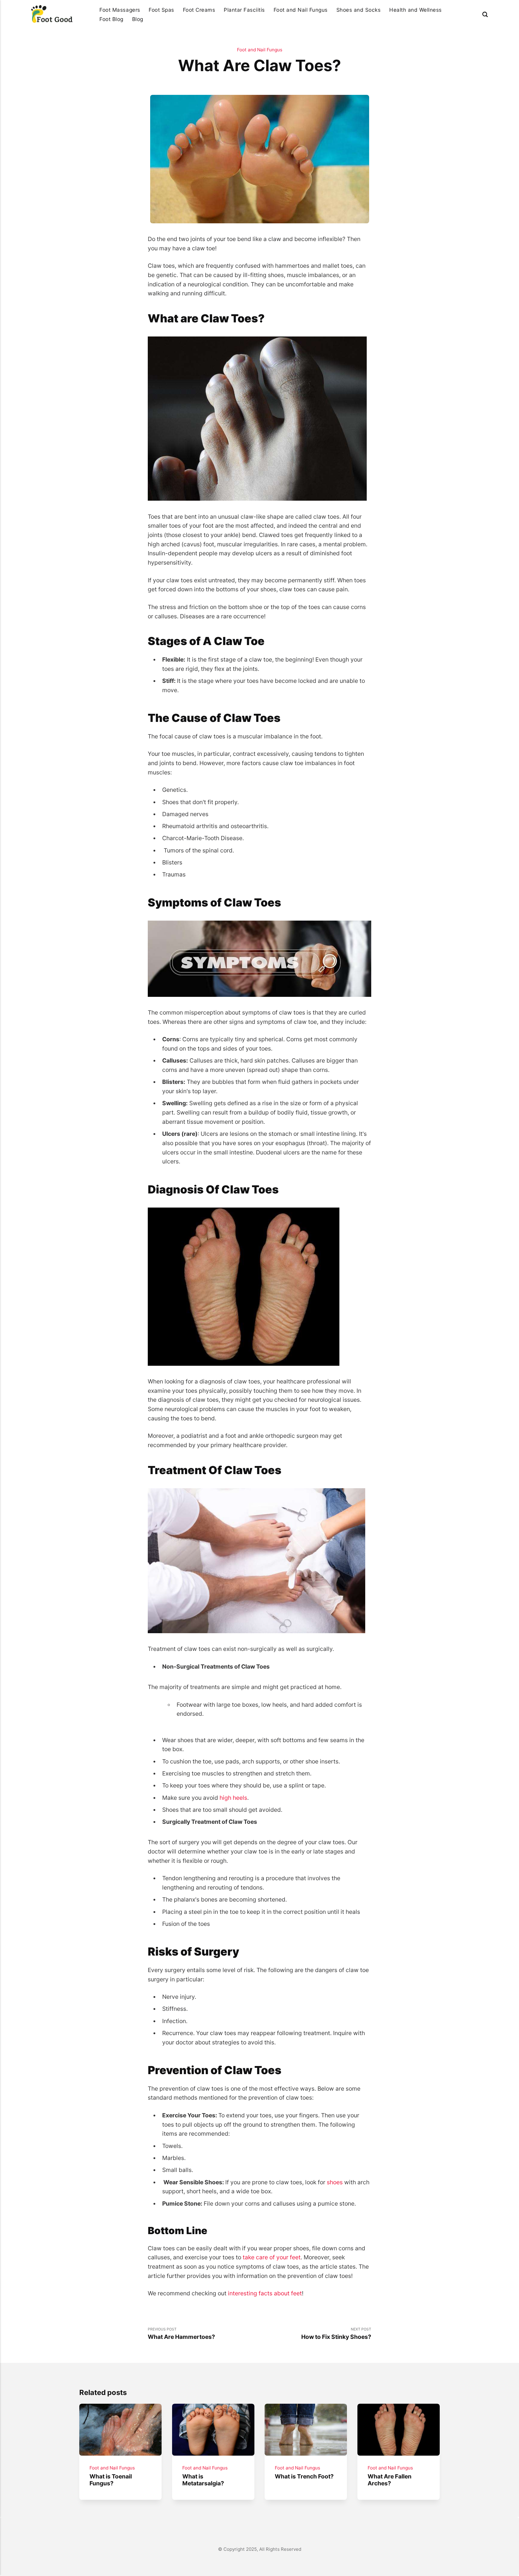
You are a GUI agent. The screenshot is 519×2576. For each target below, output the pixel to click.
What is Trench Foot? (304, 2476)
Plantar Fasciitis (244, 10)
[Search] (485, 14)
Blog (138, 19)
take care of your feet (272, 2257)
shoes (335, 2182)
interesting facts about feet (265, 2293)
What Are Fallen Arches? (390, 2480)
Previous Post (181, 2334)
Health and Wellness (416, 10)
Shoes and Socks (359, 10)
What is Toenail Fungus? (111, 2480)
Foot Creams (199, 10)
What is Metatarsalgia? (203, 2480)
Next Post (336, 2334)
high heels (233, 1798)
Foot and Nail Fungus (301, 10)
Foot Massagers (120, 10)
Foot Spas (161, 10)
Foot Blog (111, 19)
